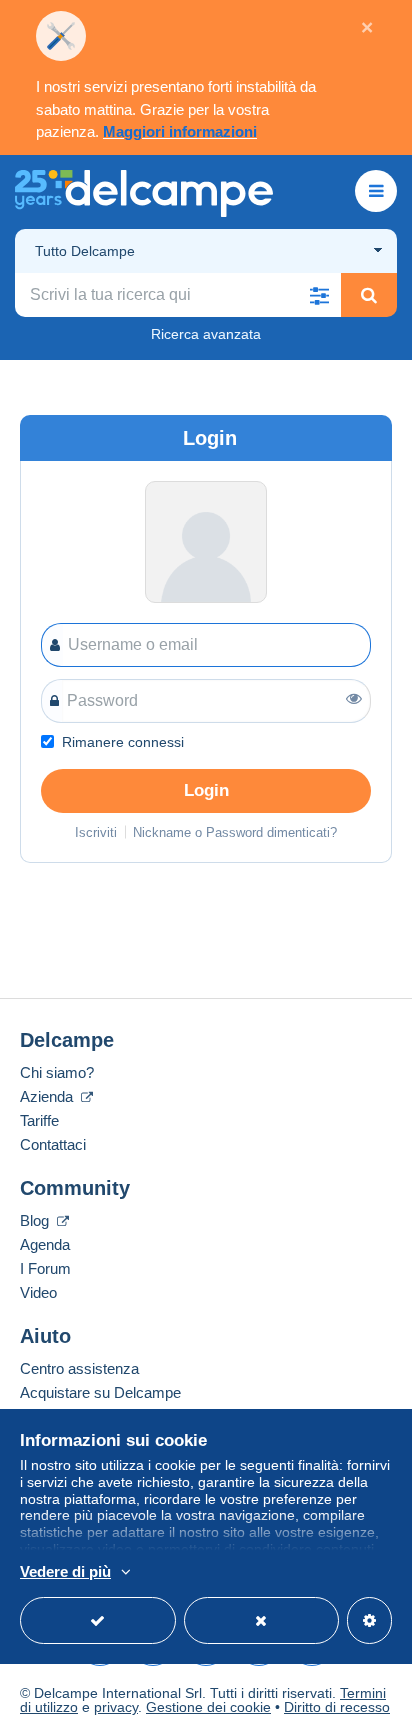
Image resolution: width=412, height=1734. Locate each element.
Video (38, 1292)
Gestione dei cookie (208, 1707)
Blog (36, 1220)
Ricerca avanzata (206, 334)
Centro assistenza (79, 1368)
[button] (319, 295)
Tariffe (39, 1120)
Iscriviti (96, 832)
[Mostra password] (353, 698)
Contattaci (53, 1144)
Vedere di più (65, 1571)
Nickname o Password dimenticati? (235, 832)
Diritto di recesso (337, 1707)
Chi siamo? (57, 1072)
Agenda (45, 1244)
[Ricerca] (369, 295)
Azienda (48, 1096)
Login (206, 790)
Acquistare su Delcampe (100, 1392)
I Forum (45, 1268)
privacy (116, 1707)
